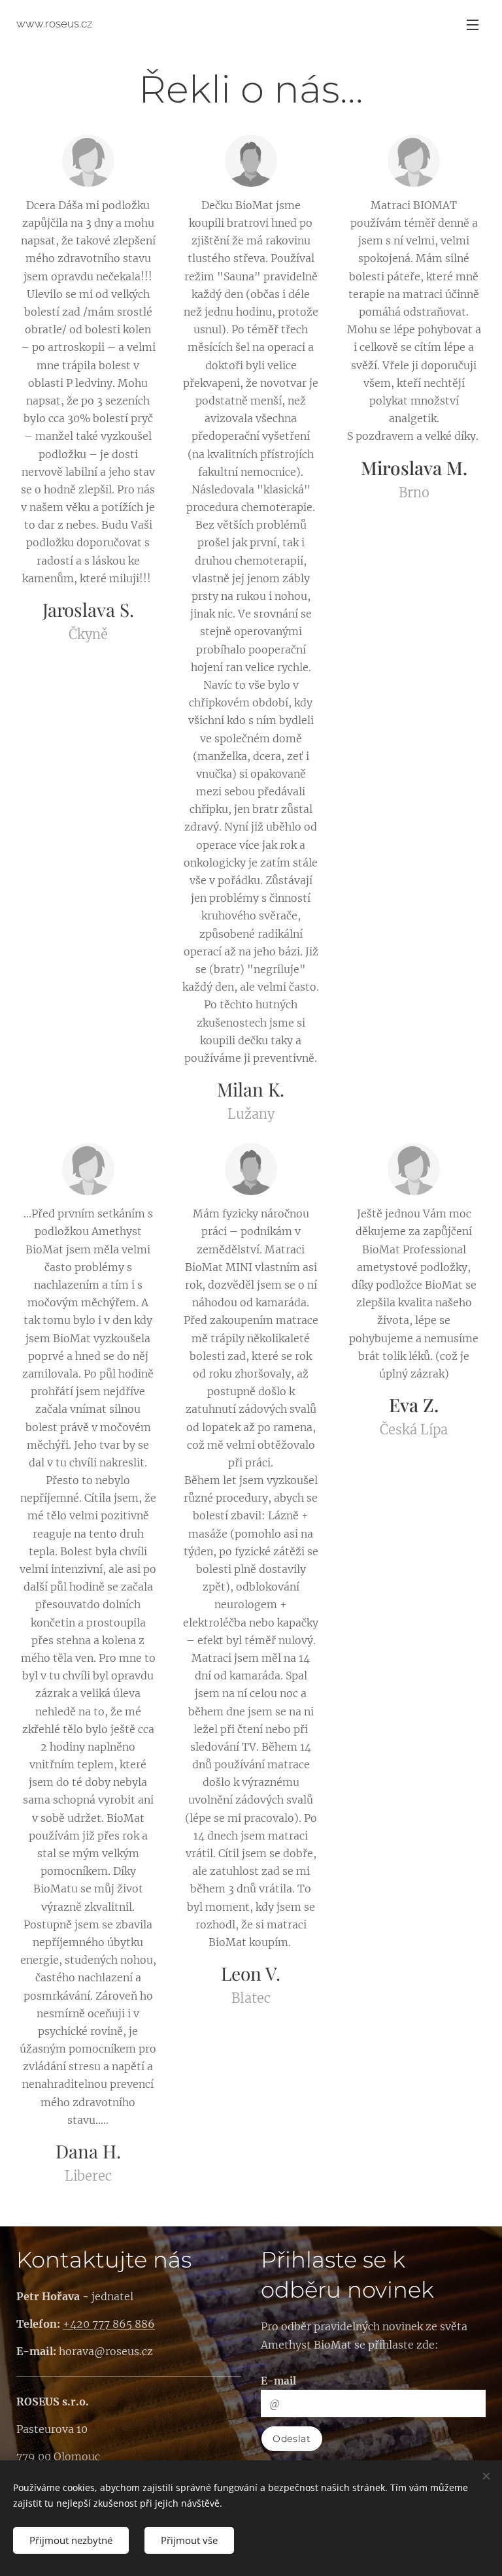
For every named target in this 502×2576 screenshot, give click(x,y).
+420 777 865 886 (109, 2324)
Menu (473, 24)
